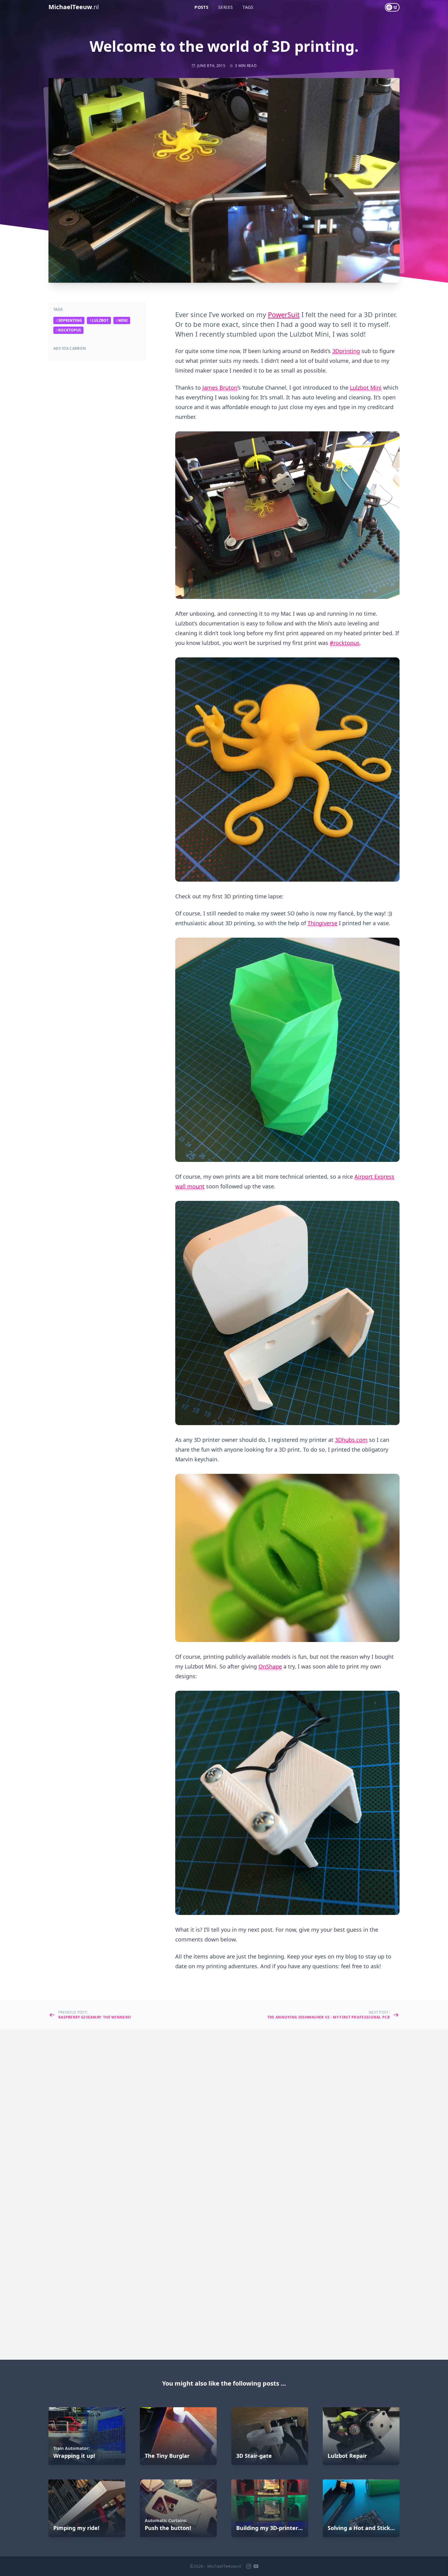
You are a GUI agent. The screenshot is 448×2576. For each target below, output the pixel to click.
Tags (248, 7)
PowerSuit (284, 314)
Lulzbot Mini (366, 387)
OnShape (270, 1666)
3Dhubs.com (351, 1440)
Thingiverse (322, 923)
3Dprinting (346, 351)
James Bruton (220, 387)
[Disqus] (224, 2111)
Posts (201, 7)
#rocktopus (345, 643)
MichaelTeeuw (74, 7)
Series (226, 7)
